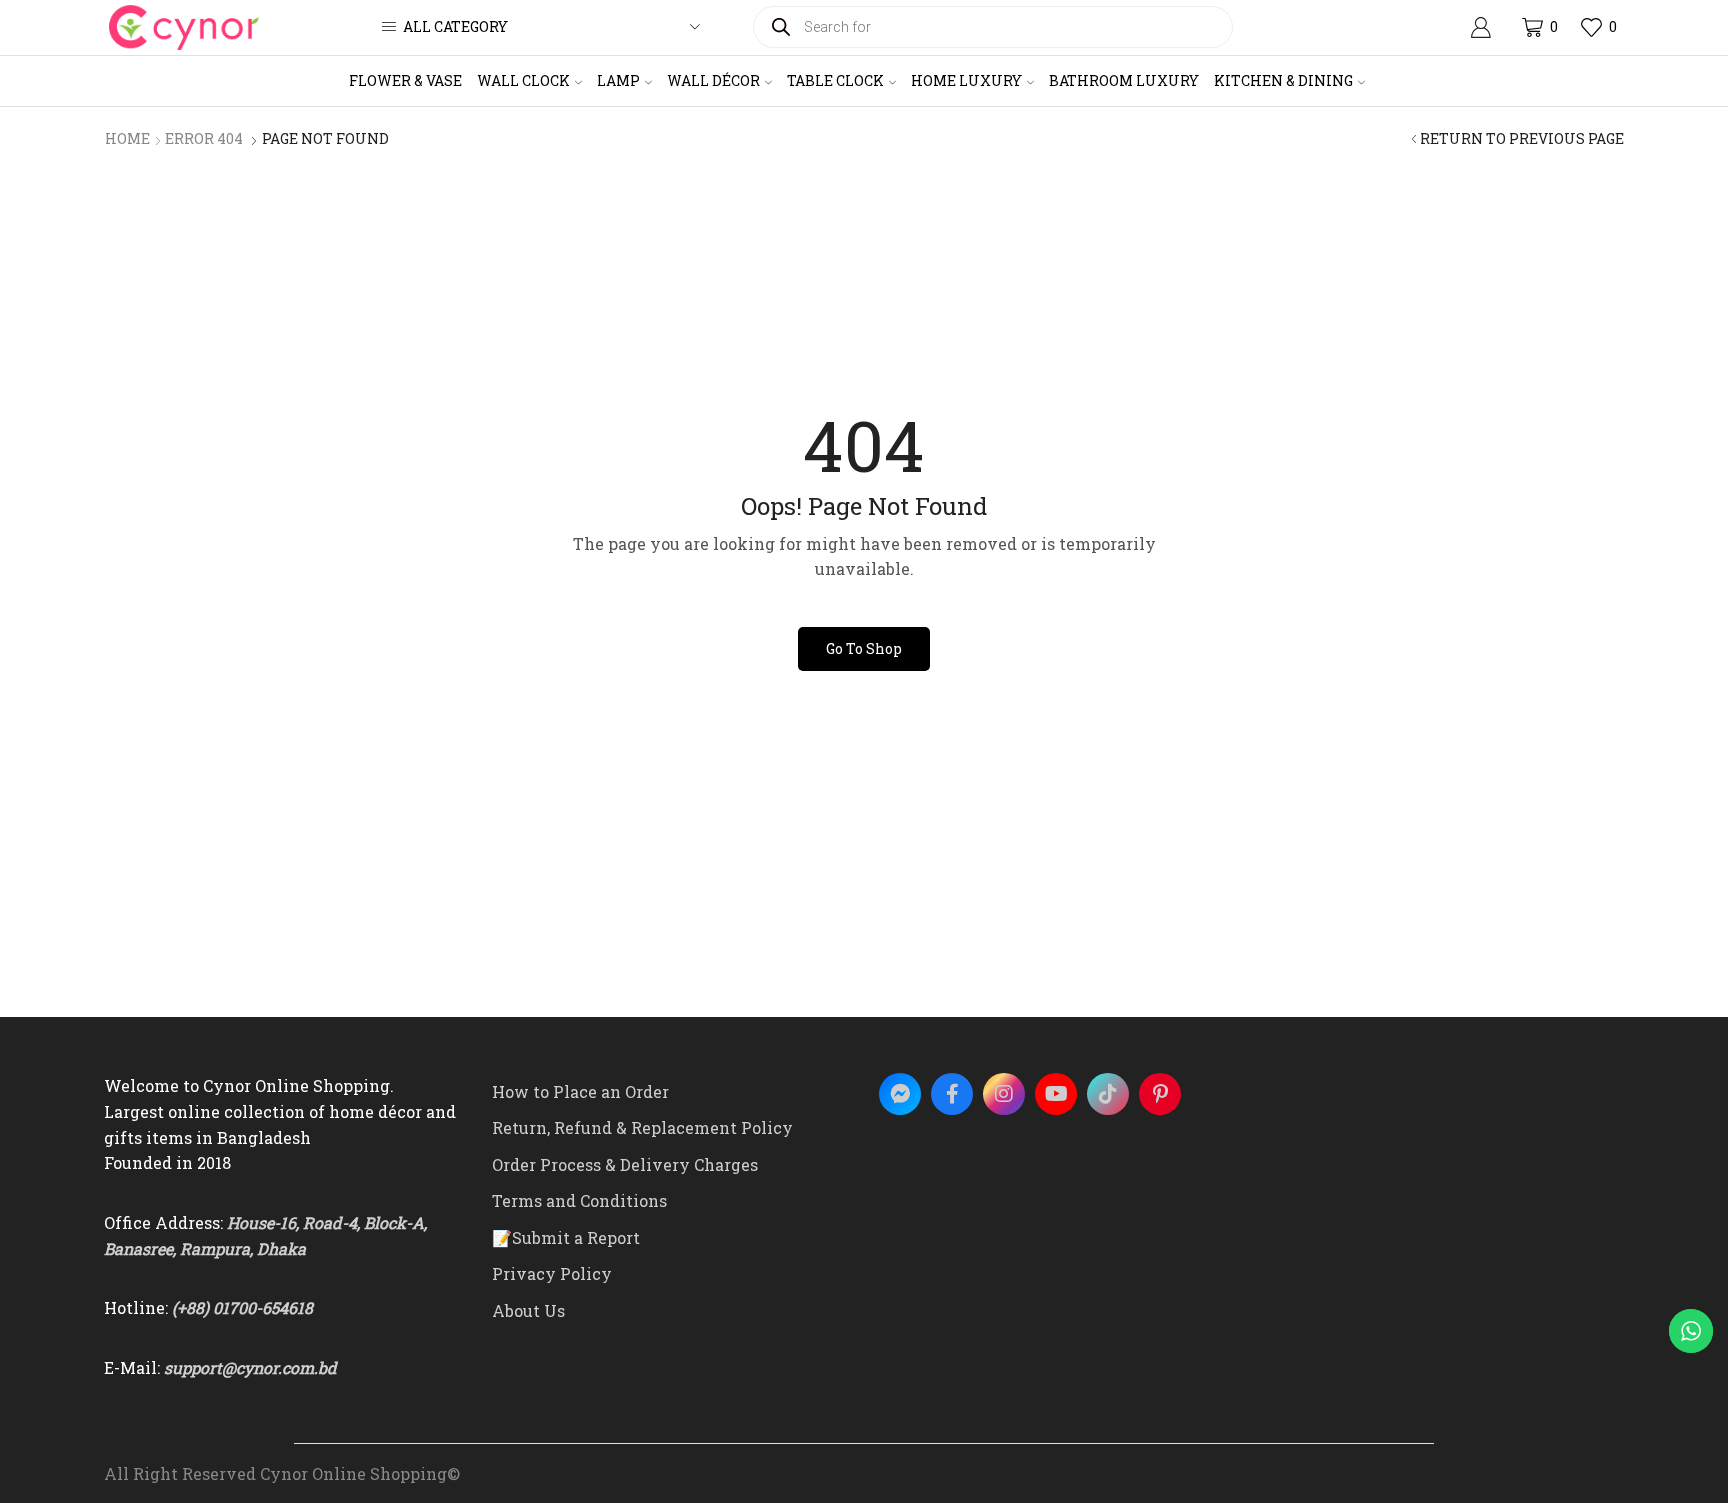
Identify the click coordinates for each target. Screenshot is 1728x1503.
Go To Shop (864, 648)
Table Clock (835, 80)
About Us (528, 1310)
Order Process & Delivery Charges (625, 1164)
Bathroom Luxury (1124, 80)
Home (127, 138)
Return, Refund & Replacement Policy (642, 1127)
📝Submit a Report (566, 1237)
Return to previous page (1522, 138)
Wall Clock (523, 80)
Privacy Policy (552, 1273)
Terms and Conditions (579, 1200)
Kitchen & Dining (1283, 80)
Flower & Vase (405, 80)
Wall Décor (713, 80)
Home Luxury (966, 80)
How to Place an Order (580, 1091)
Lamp (618, 80)
